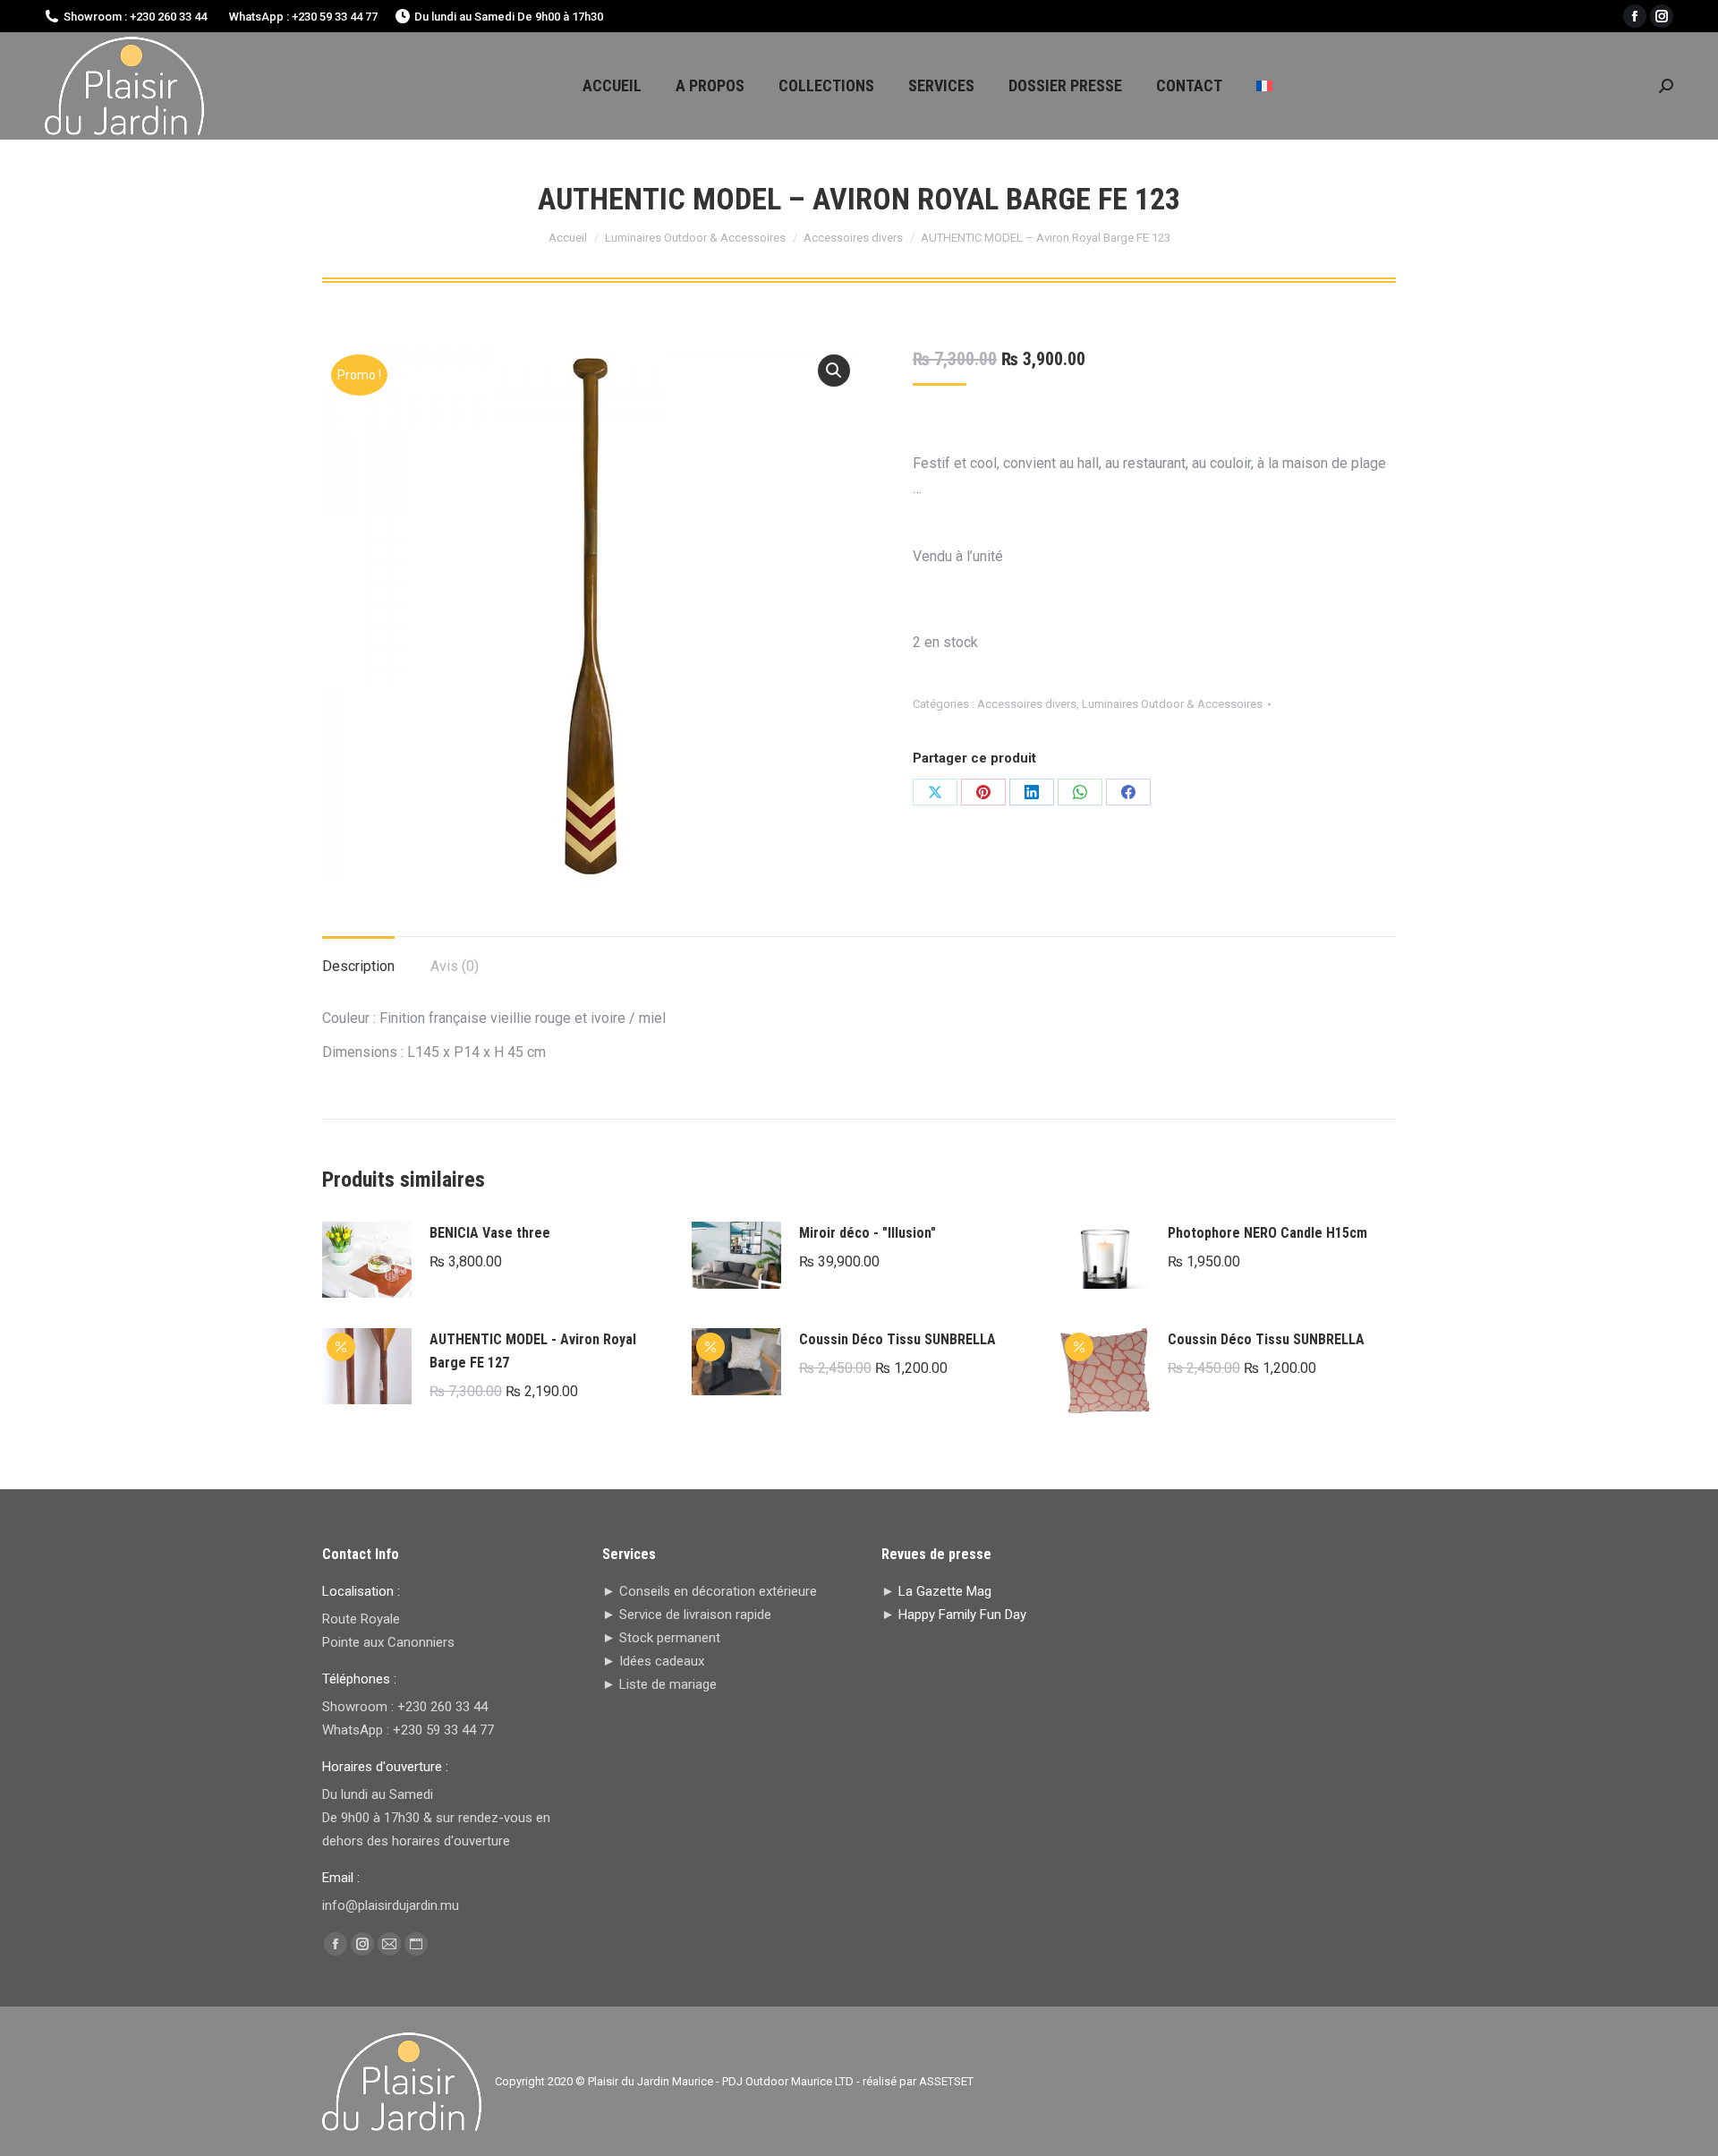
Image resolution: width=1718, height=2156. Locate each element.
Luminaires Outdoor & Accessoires (1172, 704)
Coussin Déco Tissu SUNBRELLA (897, 1339)
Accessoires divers (1027, 704)
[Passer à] (1264, 86)
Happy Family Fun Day (962, 1615)
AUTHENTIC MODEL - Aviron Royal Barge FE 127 (533, 1351)
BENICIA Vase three (490, 1233)
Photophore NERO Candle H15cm (1267, 1233)
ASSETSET (946, 2081)
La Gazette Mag (945, 1591)
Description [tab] (358, 966)
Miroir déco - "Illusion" (868, 1233)
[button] (834, 371)
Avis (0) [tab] (455, 966)
